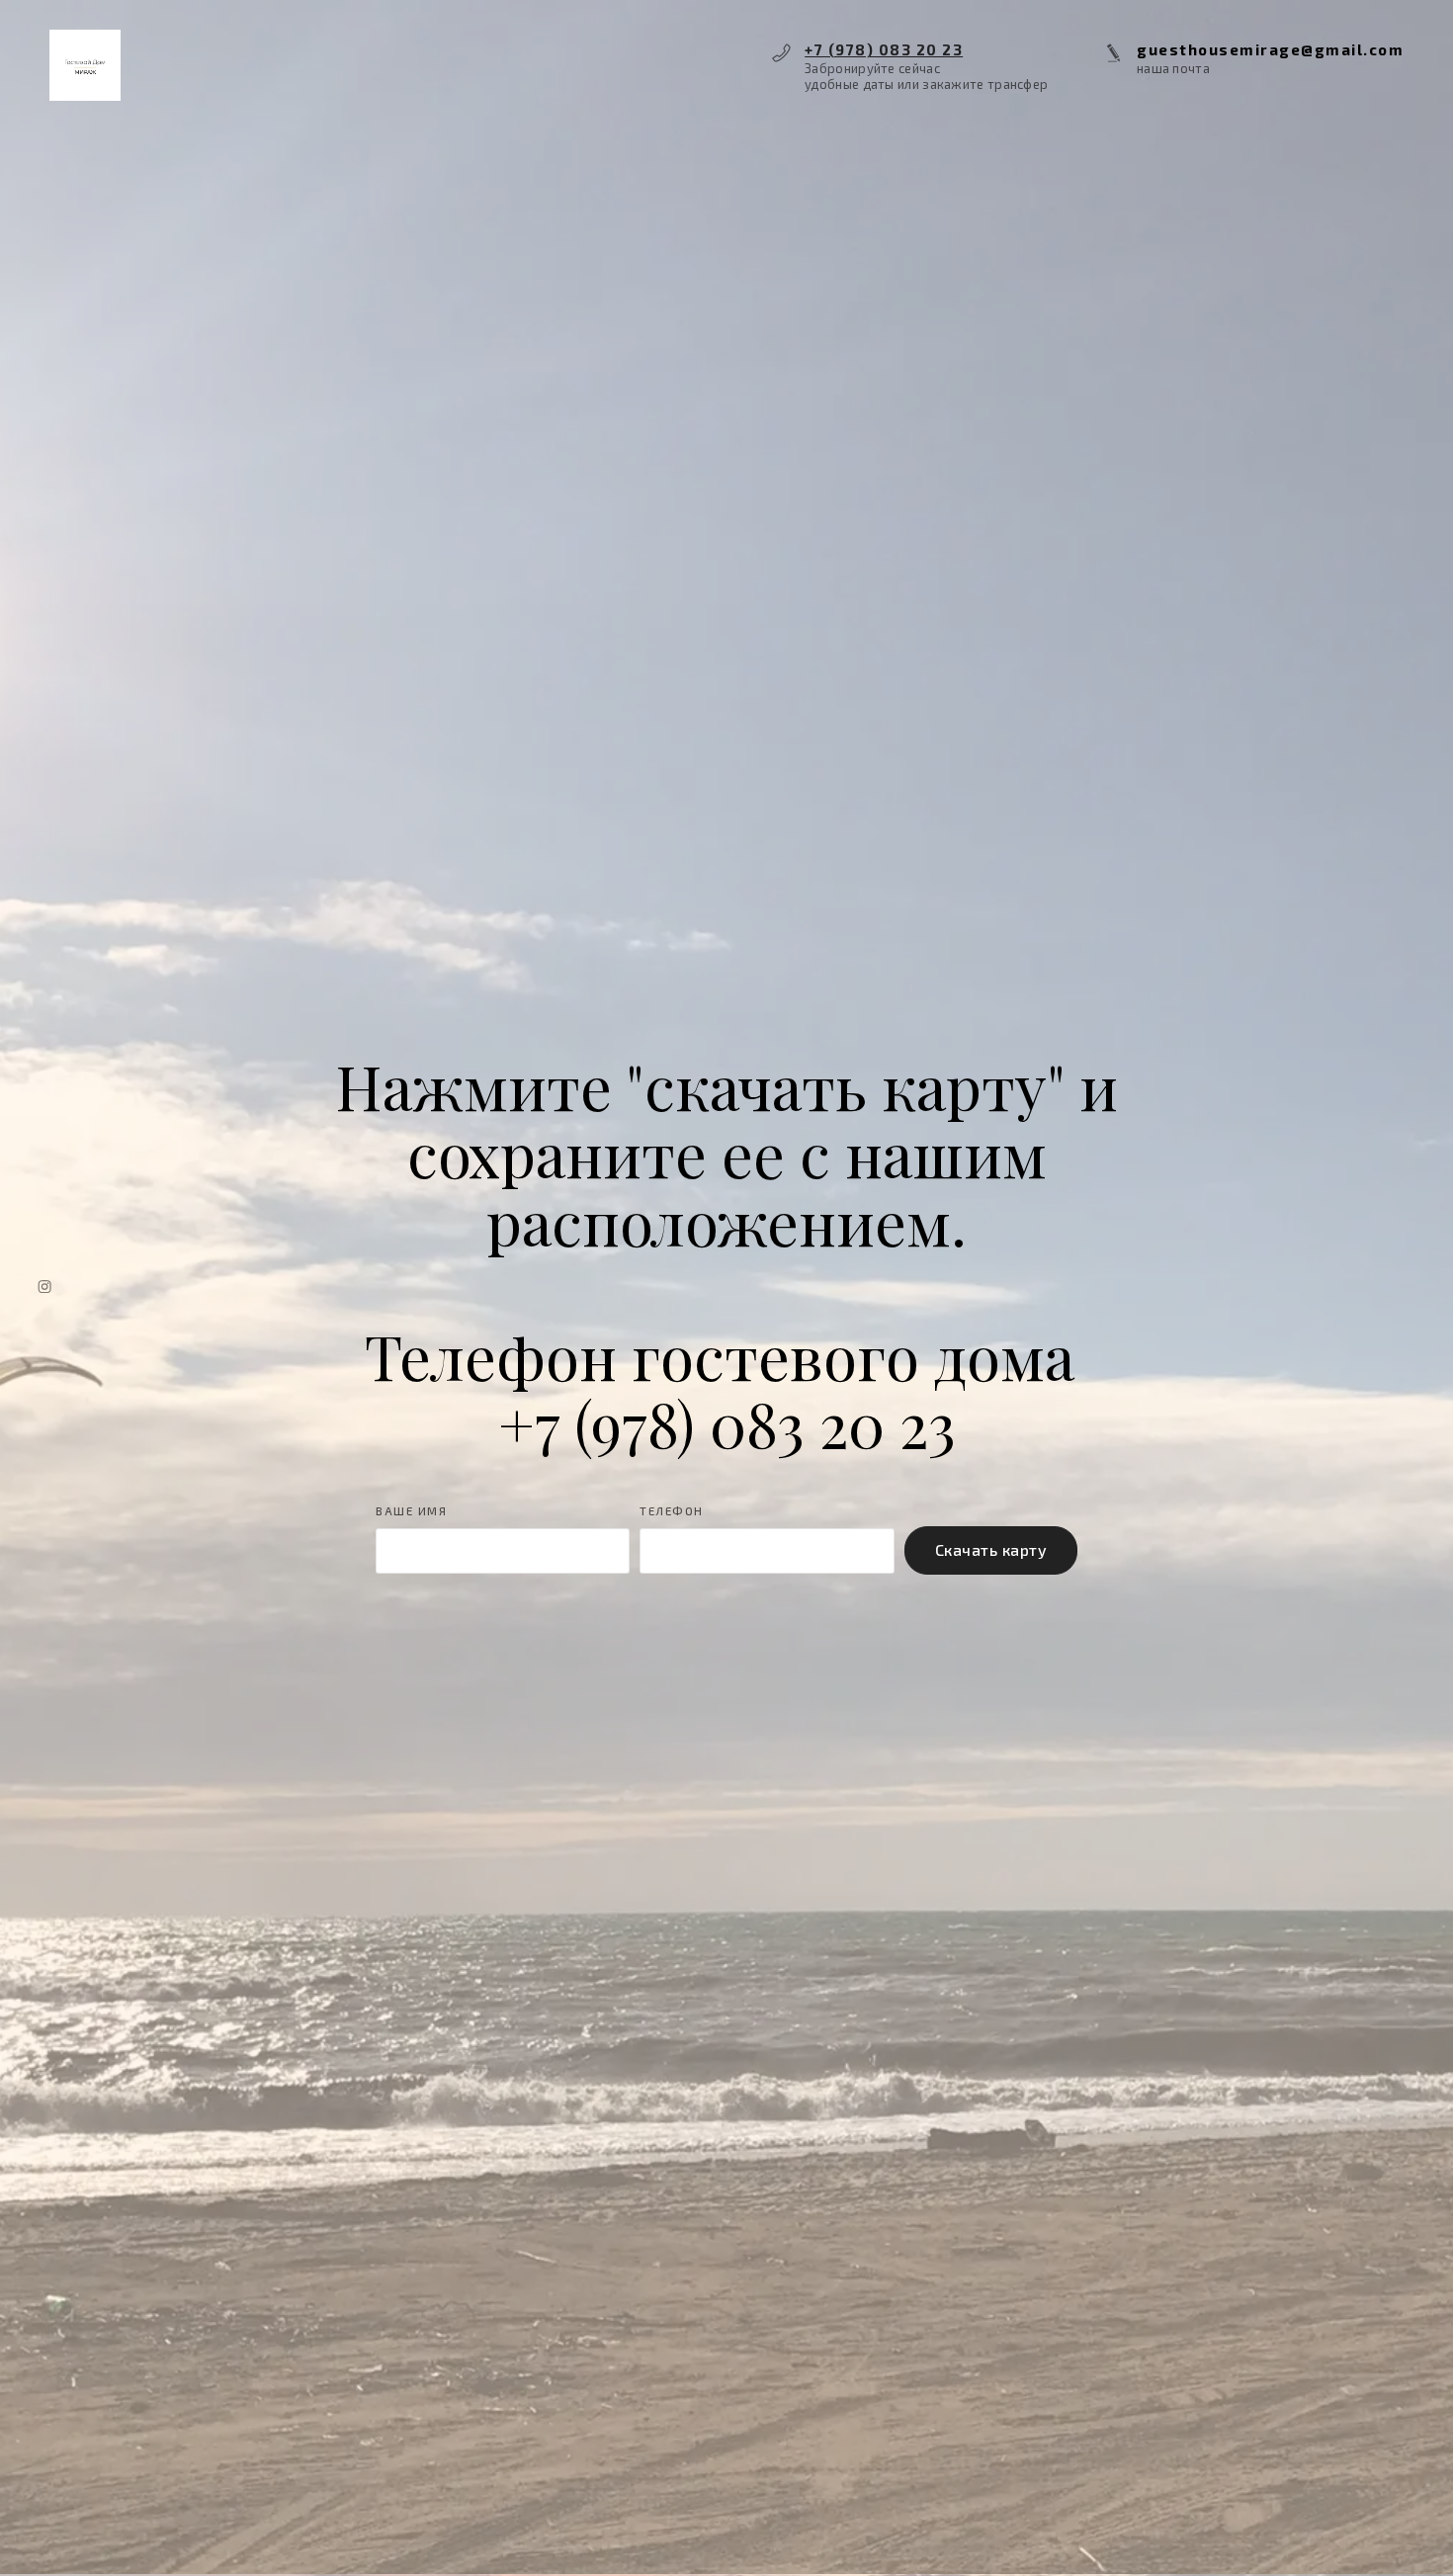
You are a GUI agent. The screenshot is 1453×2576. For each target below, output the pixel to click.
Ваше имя (411, 1511)
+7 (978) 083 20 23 (884, 49)
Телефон (672, 1511)
